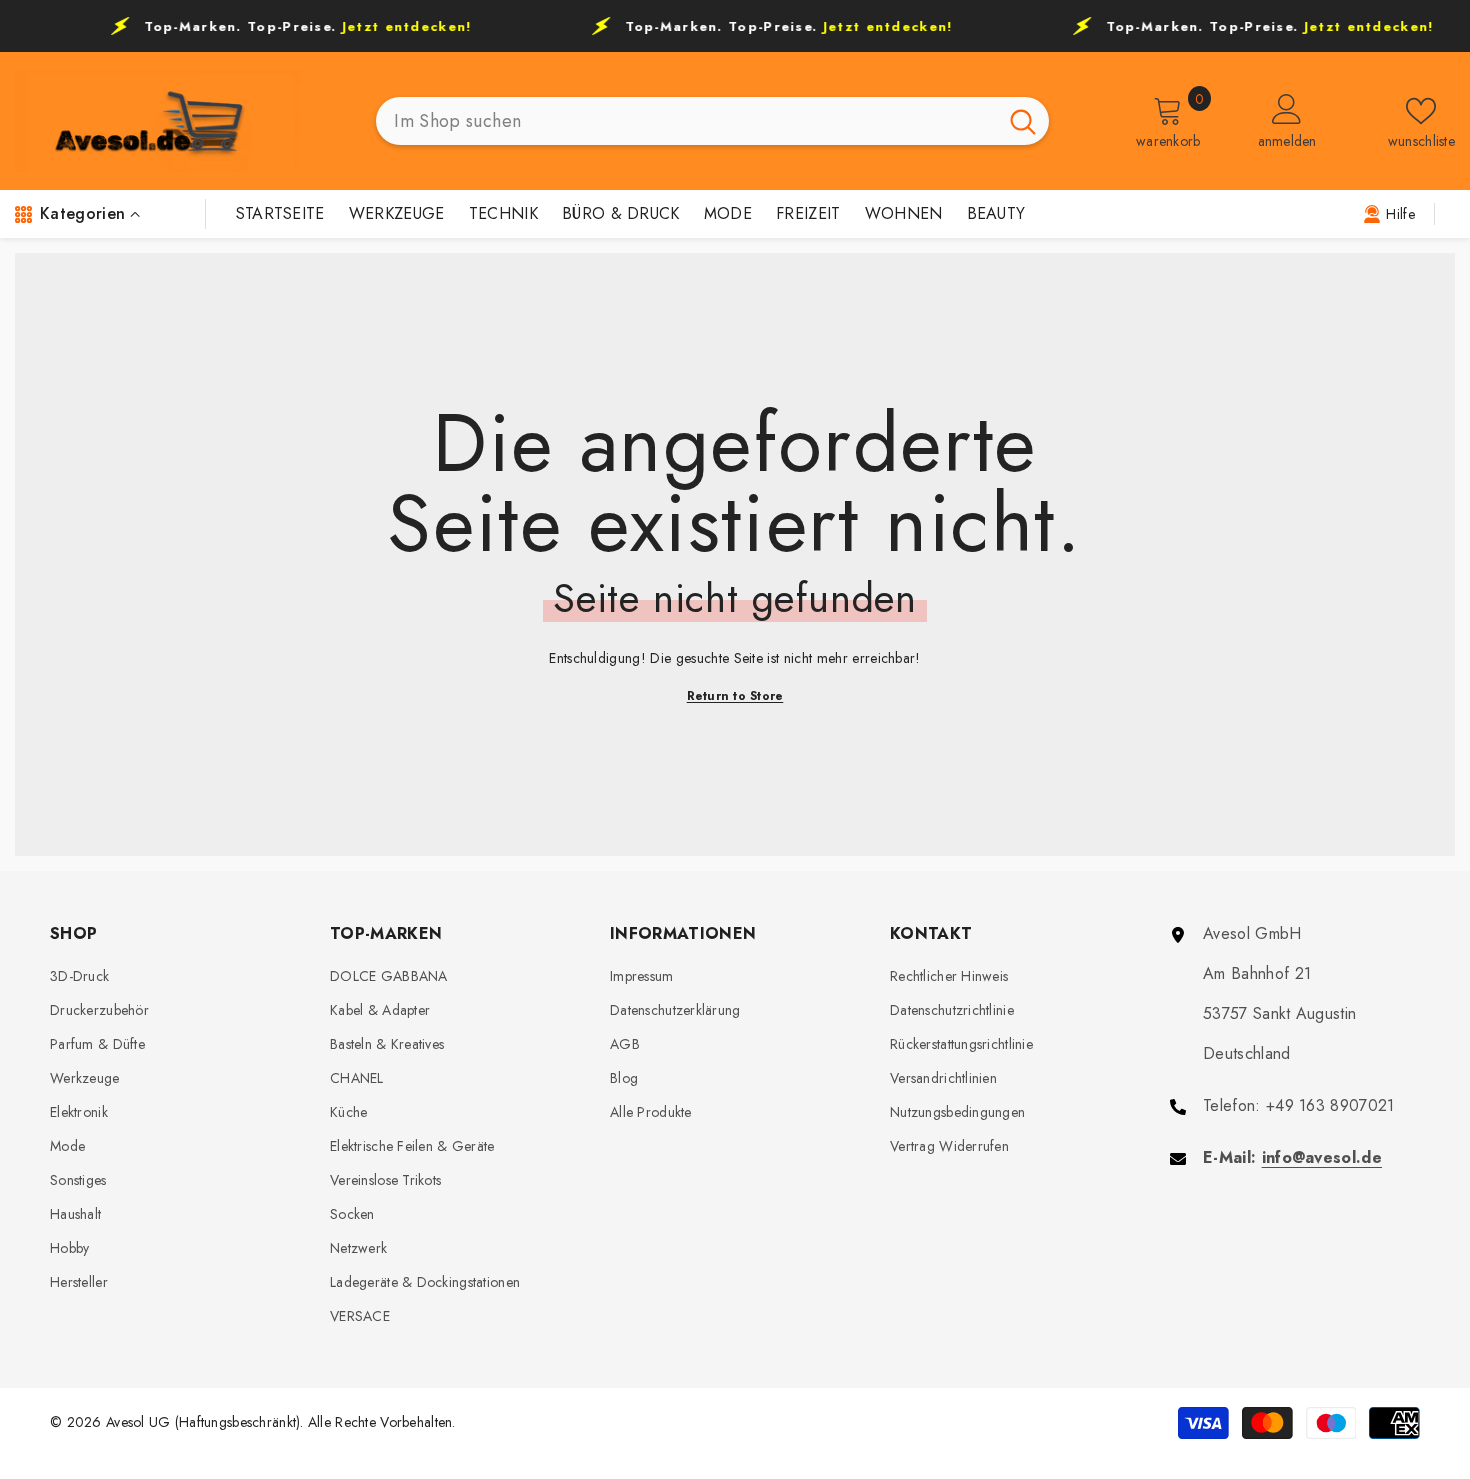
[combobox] (686, 121)
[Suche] (712, 121)
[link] (1389, 213)
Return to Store (735, 696)
